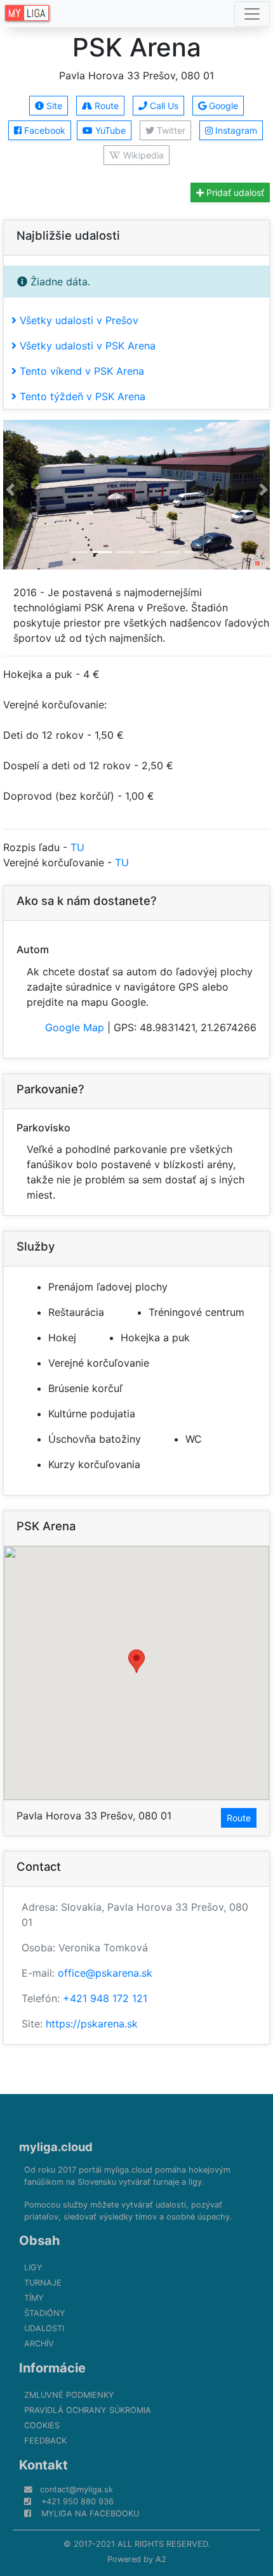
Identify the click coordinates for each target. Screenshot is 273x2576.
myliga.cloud (56, 2147)
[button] (10, 490)
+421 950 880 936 (77, 2501)
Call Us (163, 106)
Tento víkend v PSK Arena (80, 371)
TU (77, 847)
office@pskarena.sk (105, 1973)
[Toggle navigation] (252, 14)
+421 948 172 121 (105, 1998)
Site (53, 106)
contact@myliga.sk (77, 2489)
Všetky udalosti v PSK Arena (86, 346)
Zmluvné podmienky (69, 2395)
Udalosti (44, 2328)
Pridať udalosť (234, 192)
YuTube (109, 130)
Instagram (235, 130)
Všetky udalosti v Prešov (77, 320)
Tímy (34, 2298)
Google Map (75, 1027)
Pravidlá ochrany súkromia (88, 2410)
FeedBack (45, 2441)
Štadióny (45, 2313)
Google (222, 106)
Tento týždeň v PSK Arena (81, 396)
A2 (161, 2559)
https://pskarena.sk (92, 2024)
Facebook (43, 130)
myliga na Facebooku (90, 2514)
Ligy (33, 2267)
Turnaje (43, 2283)
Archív (39, 2344)
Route (105, 106)
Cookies (42, 2425)
